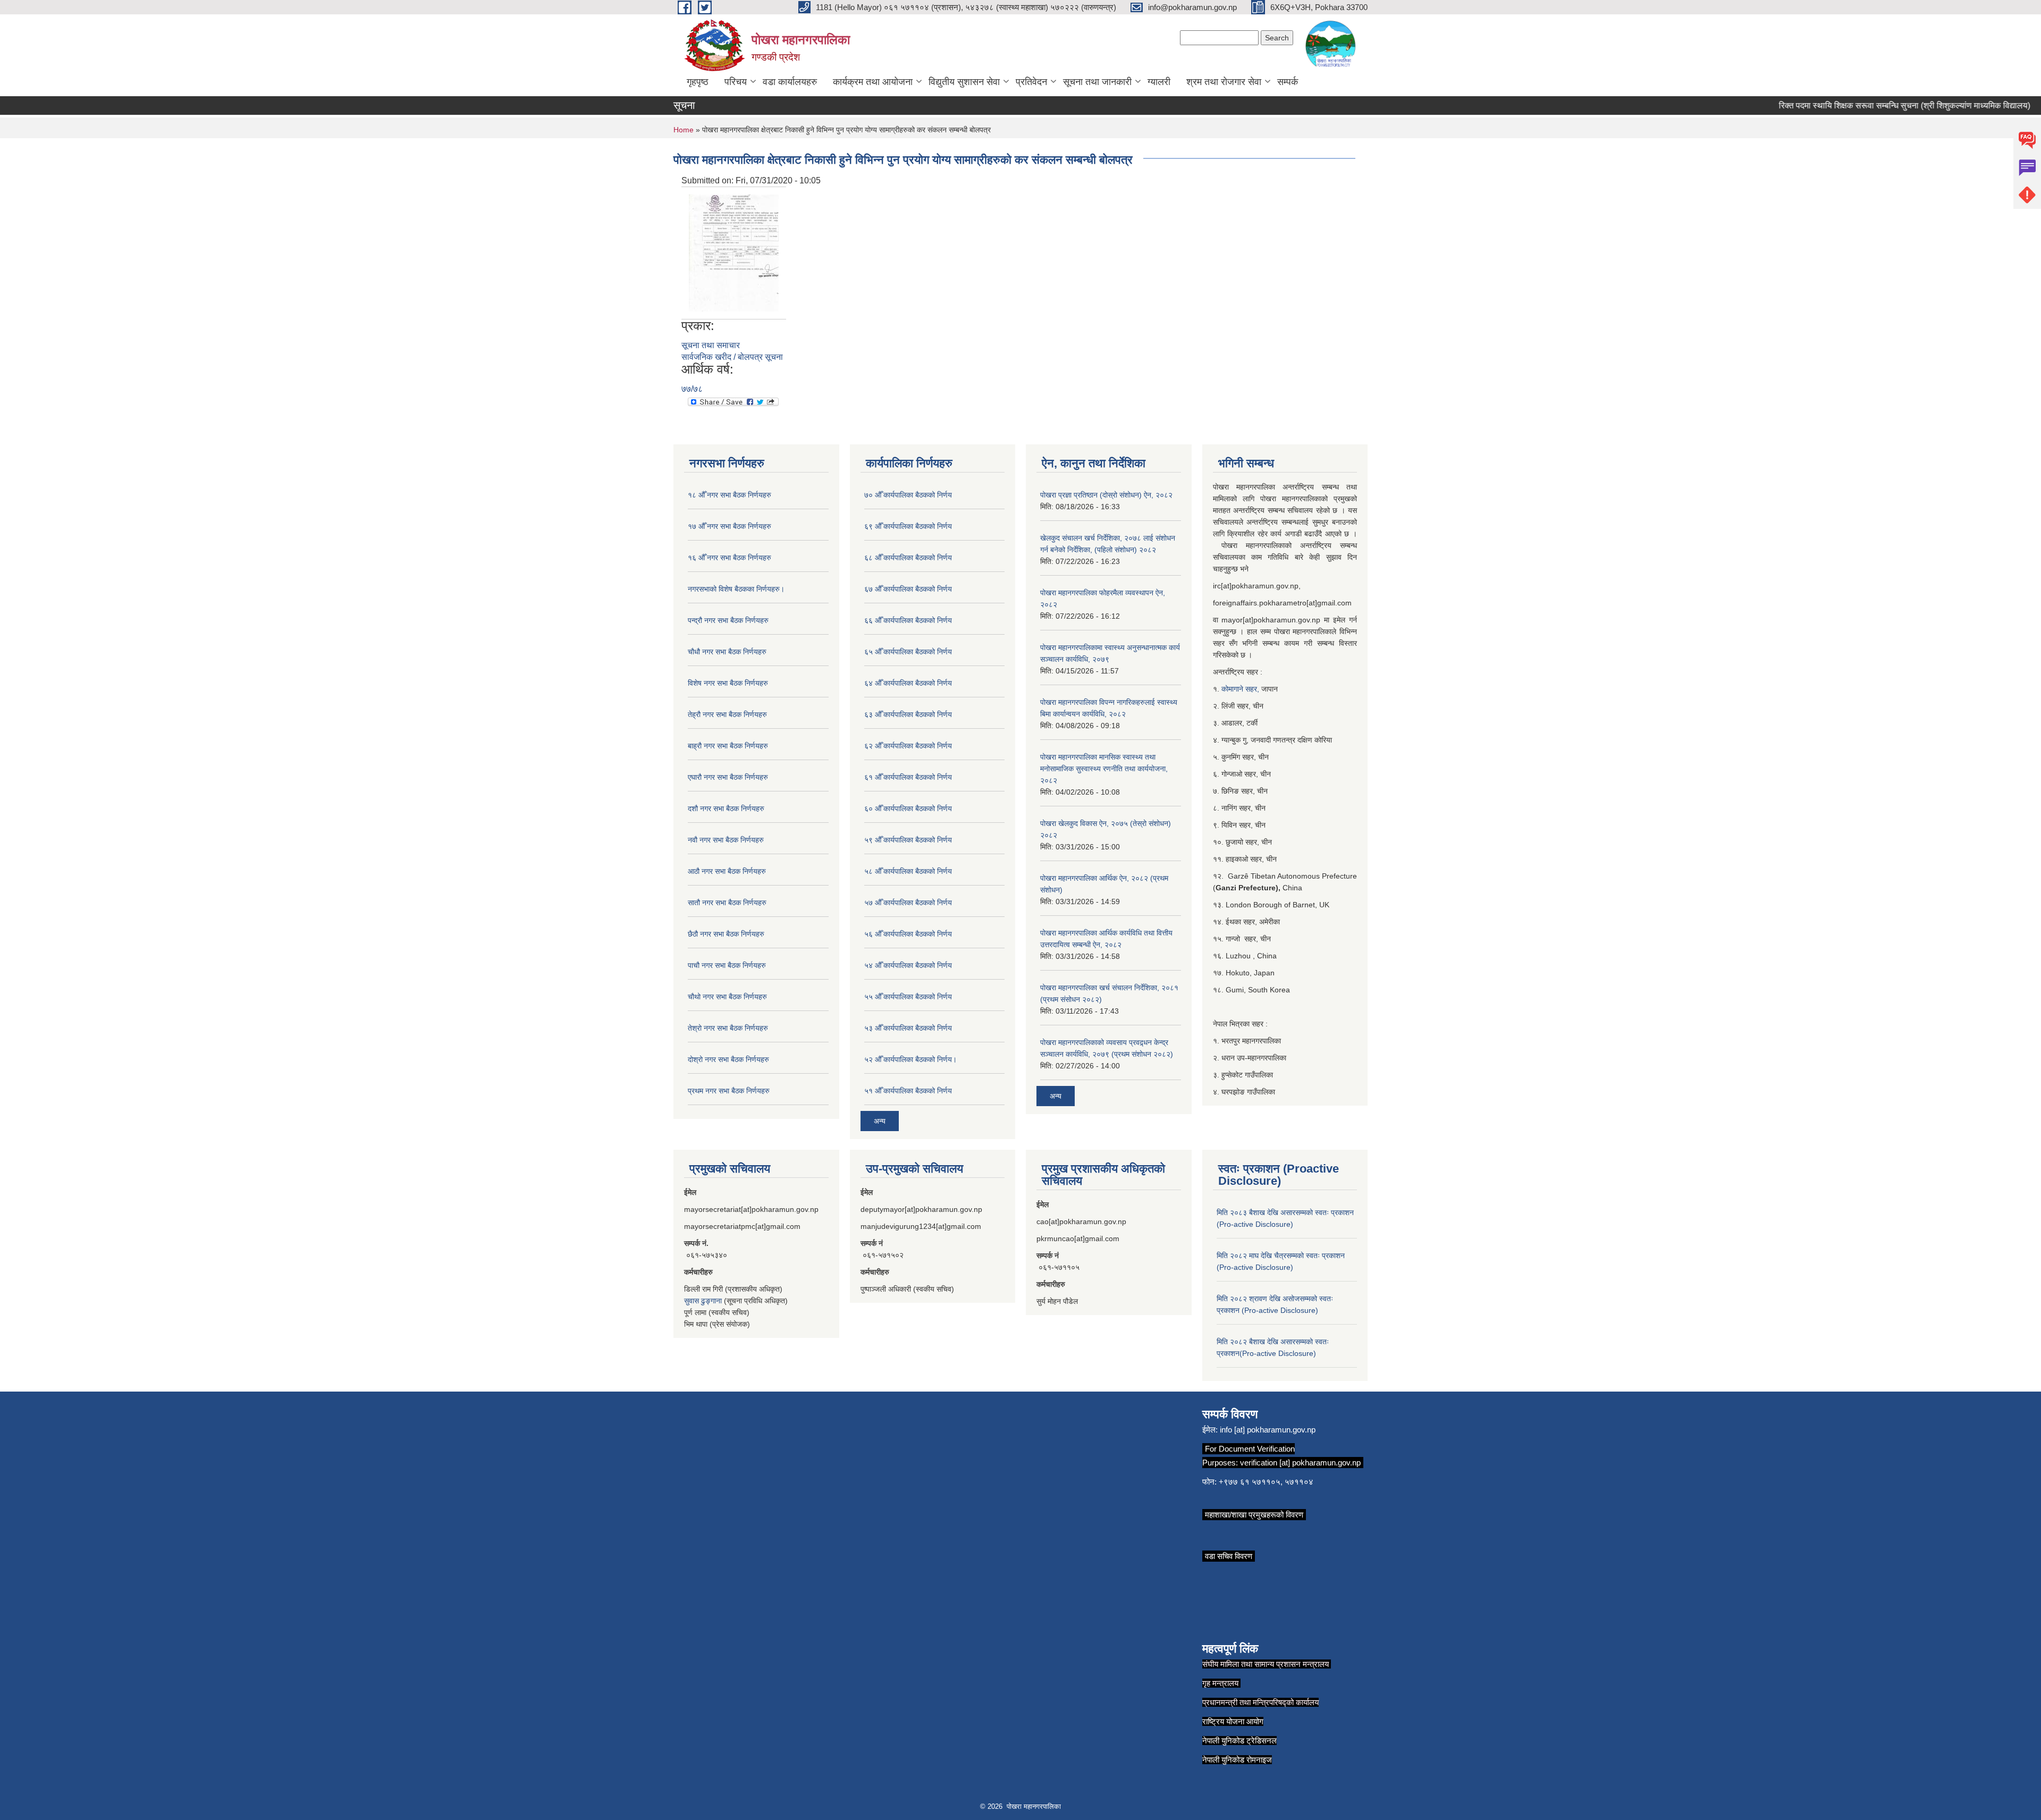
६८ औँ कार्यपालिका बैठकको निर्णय (908, 558)
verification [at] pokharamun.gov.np (1300, 1463)
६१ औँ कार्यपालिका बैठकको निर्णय (908, 777)
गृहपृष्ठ (698, 82)
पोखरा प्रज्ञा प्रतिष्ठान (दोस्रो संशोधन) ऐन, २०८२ (1106, 495)
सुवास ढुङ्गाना (703, 1301)
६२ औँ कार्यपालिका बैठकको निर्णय (908, 746)
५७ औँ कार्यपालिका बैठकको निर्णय (908, 903)
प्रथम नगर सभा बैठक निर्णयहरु (729, 1091)
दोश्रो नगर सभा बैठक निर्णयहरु (728, 1059)
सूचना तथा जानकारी (1097, 82)
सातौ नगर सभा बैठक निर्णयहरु (727, 903)
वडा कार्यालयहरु (790, 82)
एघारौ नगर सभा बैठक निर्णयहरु (728, 777)
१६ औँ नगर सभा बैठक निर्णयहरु (729, 558)
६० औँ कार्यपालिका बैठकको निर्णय (908, 808)
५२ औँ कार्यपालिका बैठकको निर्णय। (910, 1059)
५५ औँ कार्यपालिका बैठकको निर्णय (908, 997)
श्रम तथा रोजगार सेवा (1224, 82)
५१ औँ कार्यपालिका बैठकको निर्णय (908, 1091)
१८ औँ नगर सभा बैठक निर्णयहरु (729, 495)
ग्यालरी (1159, 82)
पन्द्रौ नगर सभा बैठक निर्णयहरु (728, 620)
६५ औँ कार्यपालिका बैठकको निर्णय (908, 652)
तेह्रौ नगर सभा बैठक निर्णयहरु (727, 714)
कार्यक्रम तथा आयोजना (873, 82)
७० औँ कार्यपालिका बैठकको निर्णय (908, 495)
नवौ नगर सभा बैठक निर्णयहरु (726, 840)
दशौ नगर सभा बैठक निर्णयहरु (726, 808)
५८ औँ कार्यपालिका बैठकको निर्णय (908, 871)
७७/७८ (692, 389)
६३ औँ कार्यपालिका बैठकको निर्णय (908, 714)
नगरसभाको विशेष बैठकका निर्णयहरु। (736, 589)
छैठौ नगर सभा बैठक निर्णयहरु (726, 934)
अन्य (880, 1121)
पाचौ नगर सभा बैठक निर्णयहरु (727, 965)
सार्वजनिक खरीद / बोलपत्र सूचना (732, 357)
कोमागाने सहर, (1241, 689)
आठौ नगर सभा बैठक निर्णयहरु (727, 871)
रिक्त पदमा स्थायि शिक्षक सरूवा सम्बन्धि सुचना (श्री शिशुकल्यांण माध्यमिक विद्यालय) (1870, 106)
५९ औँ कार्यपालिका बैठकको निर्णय (908, 840)
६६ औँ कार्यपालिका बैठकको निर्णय (908, 620)
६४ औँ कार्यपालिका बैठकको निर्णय (908, 683)
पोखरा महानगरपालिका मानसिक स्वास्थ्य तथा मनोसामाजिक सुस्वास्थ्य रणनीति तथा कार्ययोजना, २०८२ (1104, 769)
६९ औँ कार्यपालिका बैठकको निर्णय (908, 526)
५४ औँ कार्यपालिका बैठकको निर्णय (908, 965)
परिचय (736, 82)
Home (684, 130)
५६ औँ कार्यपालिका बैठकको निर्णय (908, 934)
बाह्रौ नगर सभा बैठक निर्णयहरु (728, 746)
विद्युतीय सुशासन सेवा (964, 82)
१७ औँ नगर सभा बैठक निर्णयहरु (729, 526)
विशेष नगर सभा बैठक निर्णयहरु (728, 683)
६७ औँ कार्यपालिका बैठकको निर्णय (908, 589)
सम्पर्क (1288, 82)
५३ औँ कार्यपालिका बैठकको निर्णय (908, 1028)
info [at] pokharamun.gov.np (1268, 1430)
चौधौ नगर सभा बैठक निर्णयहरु (727, 652)
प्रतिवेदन (1031, 82)
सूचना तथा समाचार (711, 345)
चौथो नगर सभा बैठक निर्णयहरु (727, 997)
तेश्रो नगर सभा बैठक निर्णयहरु (728, 1028)
